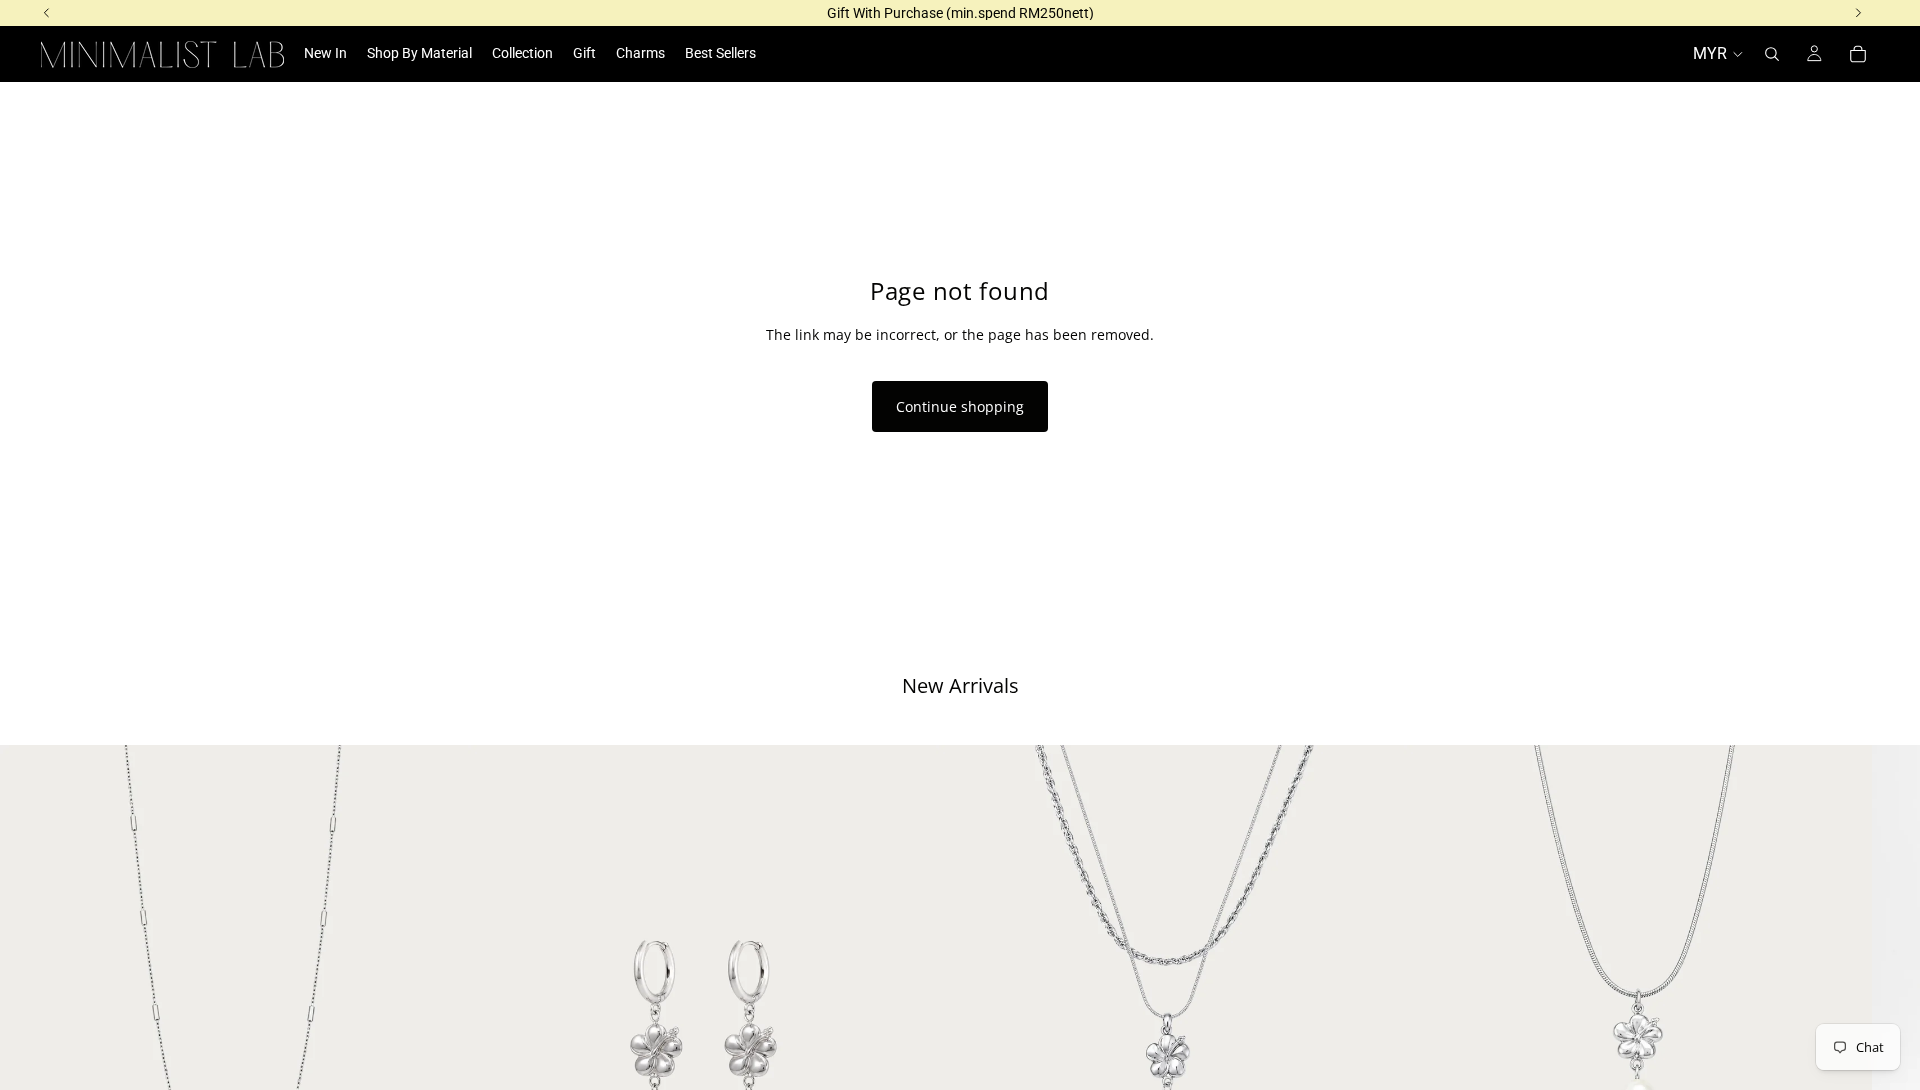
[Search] (1772, 54)
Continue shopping (960, 406)
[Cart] (1858, 54)
